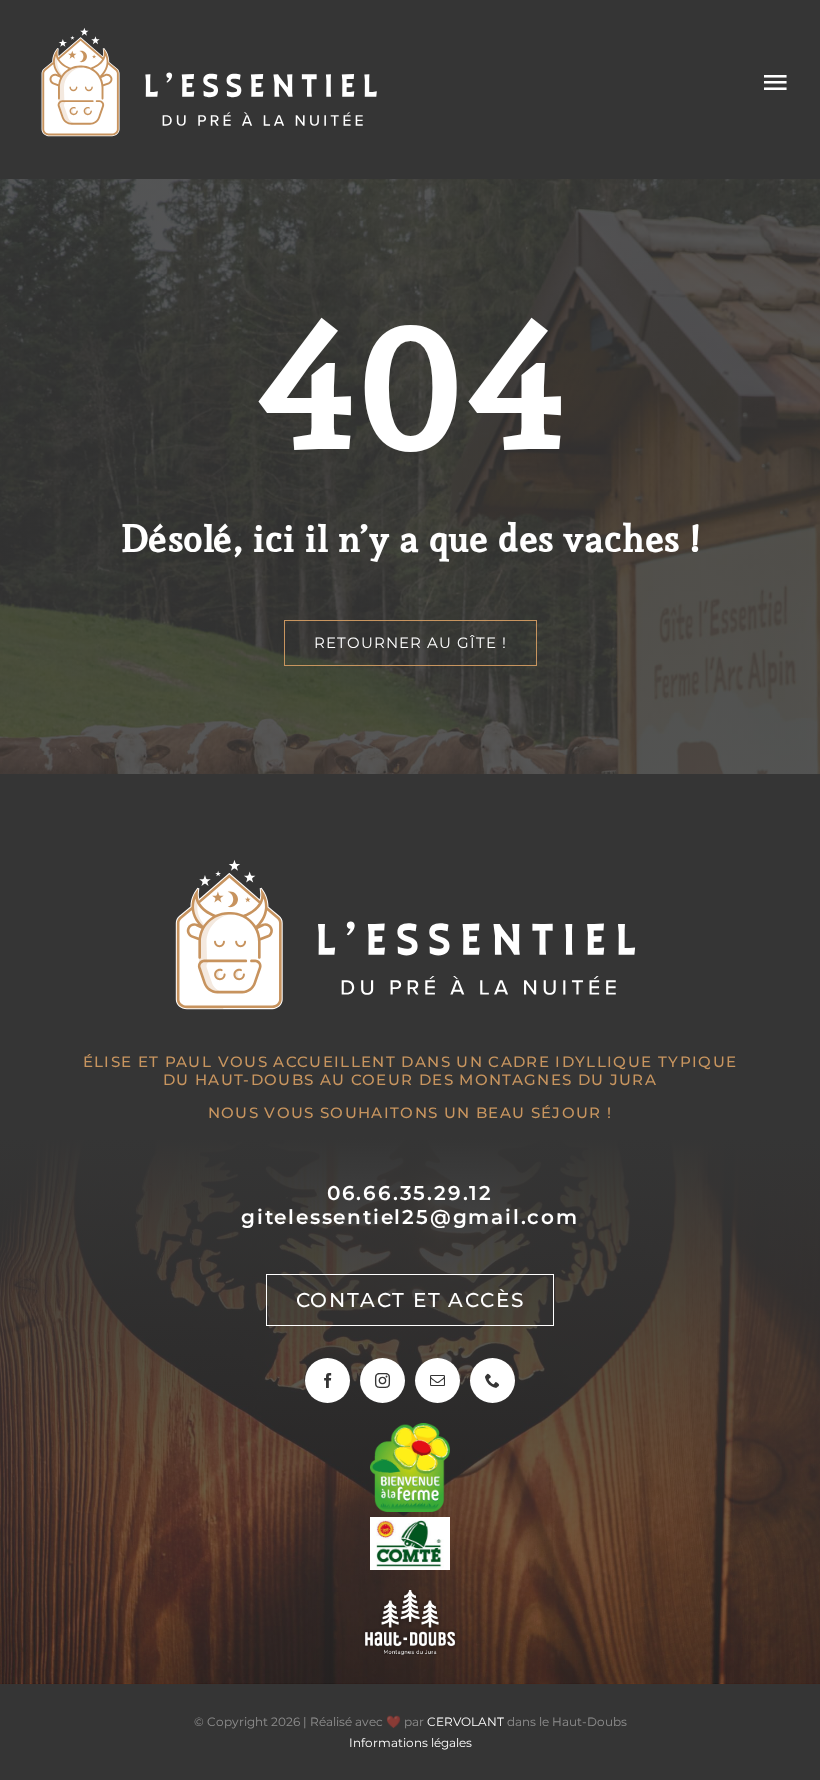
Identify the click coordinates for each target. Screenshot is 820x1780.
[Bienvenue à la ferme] (410, 1432)
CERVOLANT (465, 1721)
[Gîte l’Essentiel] (212, 34)
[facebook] (327, 1380)
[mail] (437, 1380)
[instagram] (382, 1380)
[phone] (492, 1380)
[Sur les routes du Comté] (410, 1526)
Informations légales (410, 1742)
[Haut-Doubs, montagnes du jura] (410, 1599)
